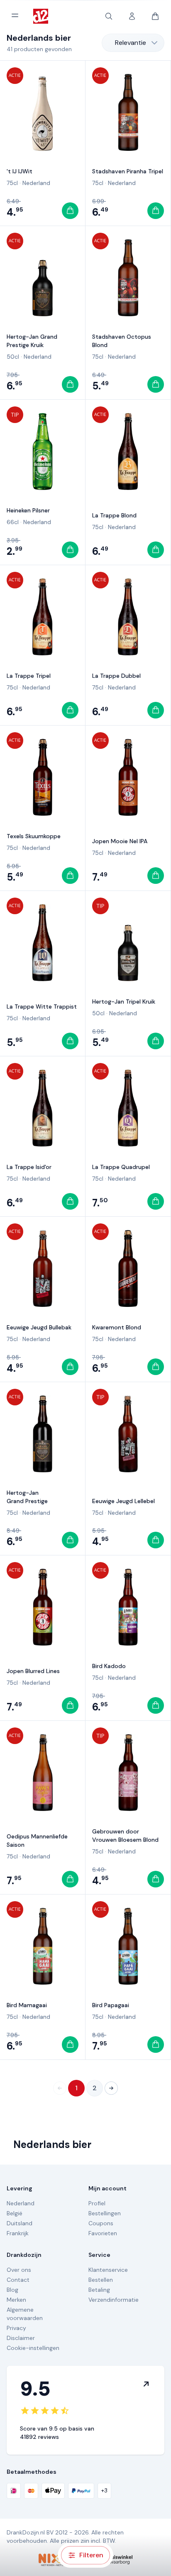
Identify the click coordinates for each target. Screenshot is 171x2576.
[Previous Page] (60, 2088)
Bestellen (101, 2280)
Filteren (91, 2555)
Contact (18, 2280)
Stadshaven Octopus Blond (122, 341)
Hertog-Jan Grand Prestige (27, 1497)
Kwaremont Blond (117, 1327)
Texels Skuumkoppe (34, 836)
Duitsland (20, 2223)
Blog (12, 2290)
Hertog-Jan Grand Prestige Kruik (32, 341)
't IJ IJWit (20, 171)
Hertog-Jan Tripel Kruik (124, 1001)
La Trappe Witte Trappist (42, 1006)
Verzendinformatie (114, 2300)
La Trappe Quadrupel (121, 1167)
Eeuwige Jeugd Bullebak (39, 1327)
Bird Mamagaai (27, 2005)
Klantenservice (108, 2270)
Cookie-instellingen (33, 2348)
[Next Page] (111, 2088)
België (15, 2213)
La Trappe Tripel (29, 676)
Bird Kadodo (109, 1666)
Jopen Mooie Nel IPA (120, 841)
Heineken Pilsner (28, 510)
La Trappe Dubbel (116, 676)
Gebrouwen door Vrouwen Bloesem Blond (125, 1835)
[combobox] (133, 43)
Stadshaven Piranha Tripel (128, 171)
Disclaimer (21, 2338)
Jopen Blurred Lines (33, 1671)
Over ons (19, 2270)
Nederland (36, 183)
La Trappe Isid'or (29, 1167)
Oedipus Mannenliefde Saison (37, 1840)
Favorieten (103, 2233)
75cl (12, 183)
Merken (16, 2300)
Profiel (97, 2203)
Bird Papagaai (111, 2005)
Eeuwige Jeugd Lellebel (123, 1501)
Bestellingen (105, 2213)
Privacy (16, 2328)
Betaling (99, 2290)
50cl (13, 357)
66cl (13, 522)
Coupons (101, 2223)
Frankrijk (18, 2233)
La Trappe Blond (114, 515)
